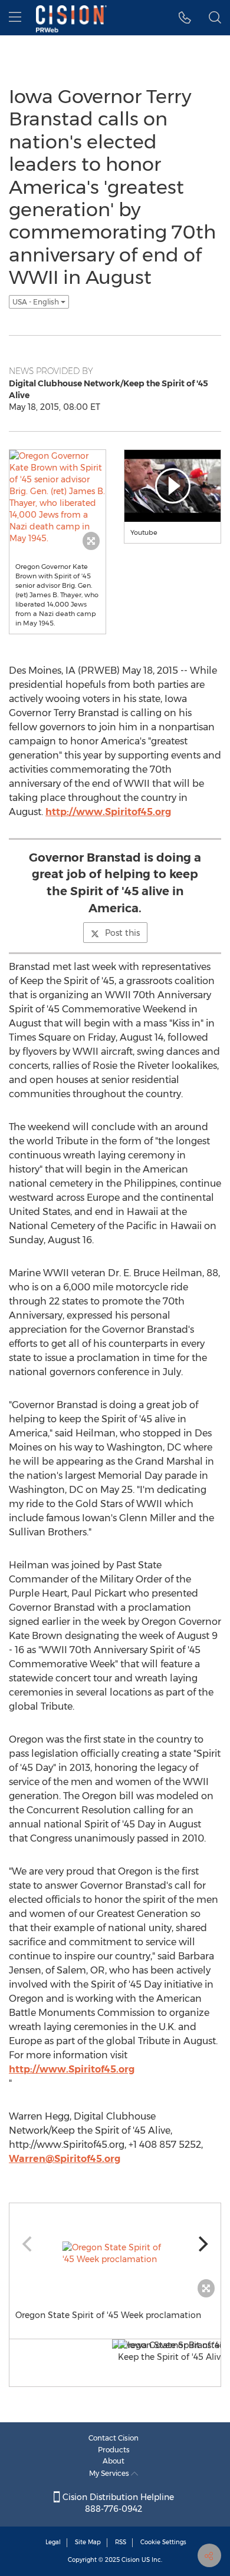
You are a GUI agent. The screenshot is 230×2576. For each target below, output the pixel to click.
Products (114, 2450)
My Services (110, 2473)
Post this (122, 933)
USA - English (37, 302)
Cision (131, 2560)
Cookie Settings (163, 2542)
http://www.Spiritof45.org (108, 812)
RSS (121, 2542)
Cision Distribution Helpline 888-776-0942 (117, 2503)
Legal (53, 2542)
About (114, 2461)
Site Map (88, 2542)
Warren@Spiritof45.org (65, 2159)
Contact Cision (114, 2438)
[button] (185, 18)
